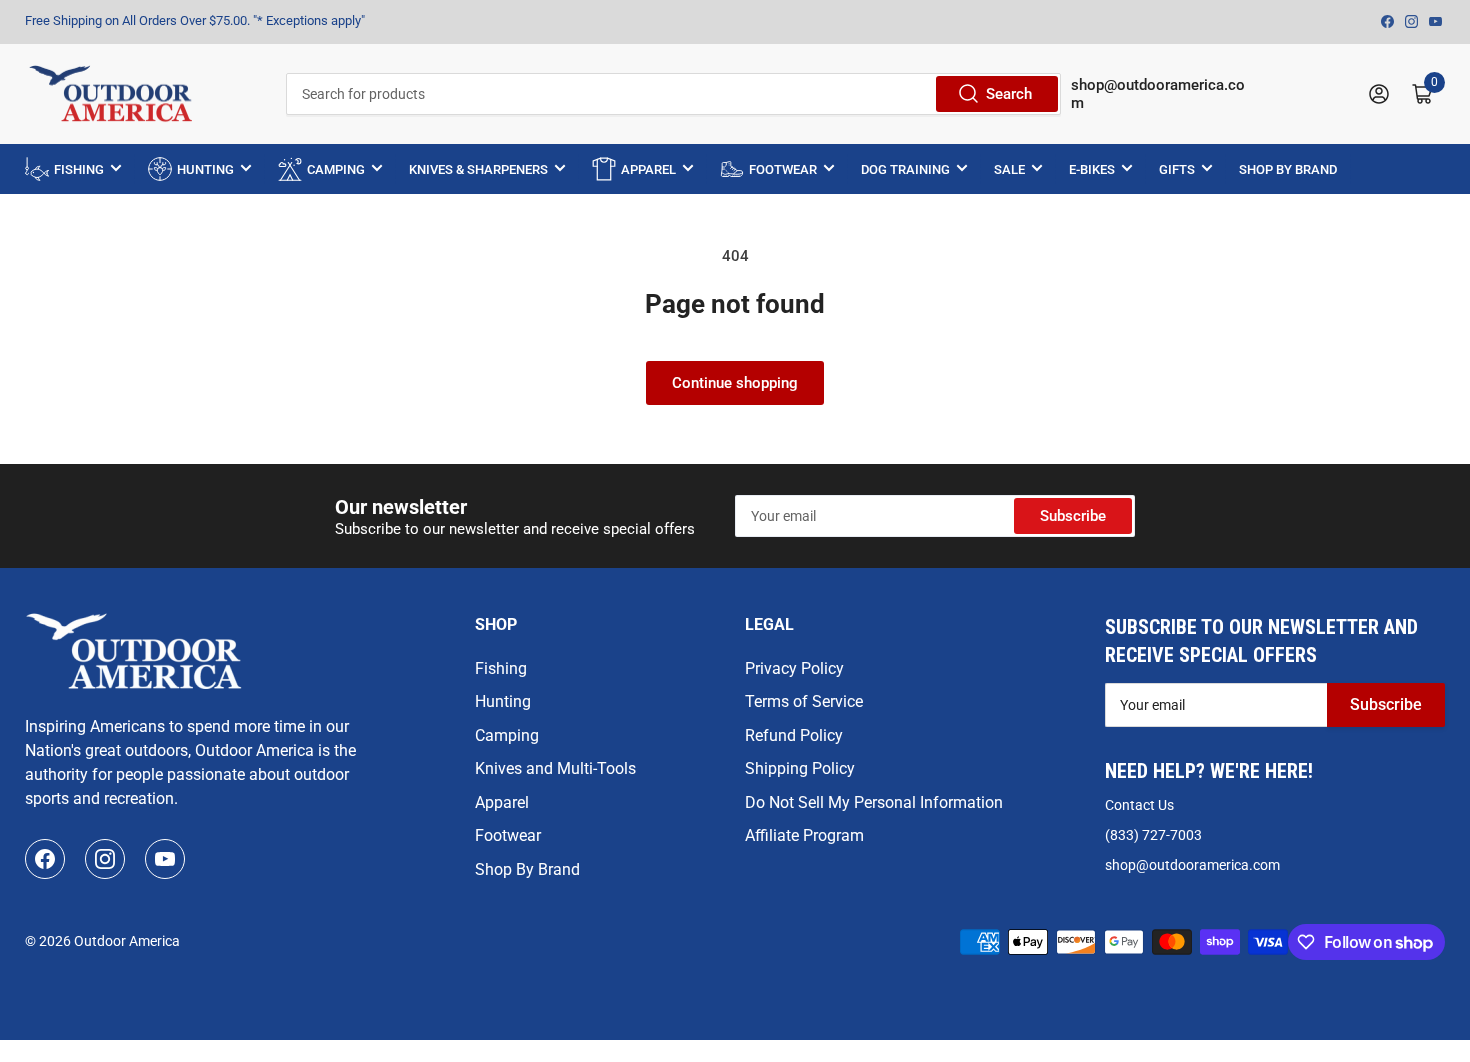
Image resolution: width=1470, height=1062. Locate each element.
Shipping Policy (800, 768)
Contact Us (1139, 805)
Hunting (503, 701)
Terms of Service (804, 701)
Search (1009, 94)
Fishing (501, 668)
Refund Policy (794, 735)
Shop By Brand (527, 869)
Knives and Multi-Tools (555, 768)
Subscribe (1073, 516)
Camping (507, 735)
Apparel (502, 802)
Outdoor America (127, 941)
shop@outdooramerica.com (1192, 865)
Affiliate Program (804, 835)
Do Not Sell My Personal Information (874, 802)
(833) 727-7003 (1153, 835)
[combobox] (673, 94)
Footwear (508, 835)
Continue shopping (735, 383)
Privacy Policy (794, 668)
